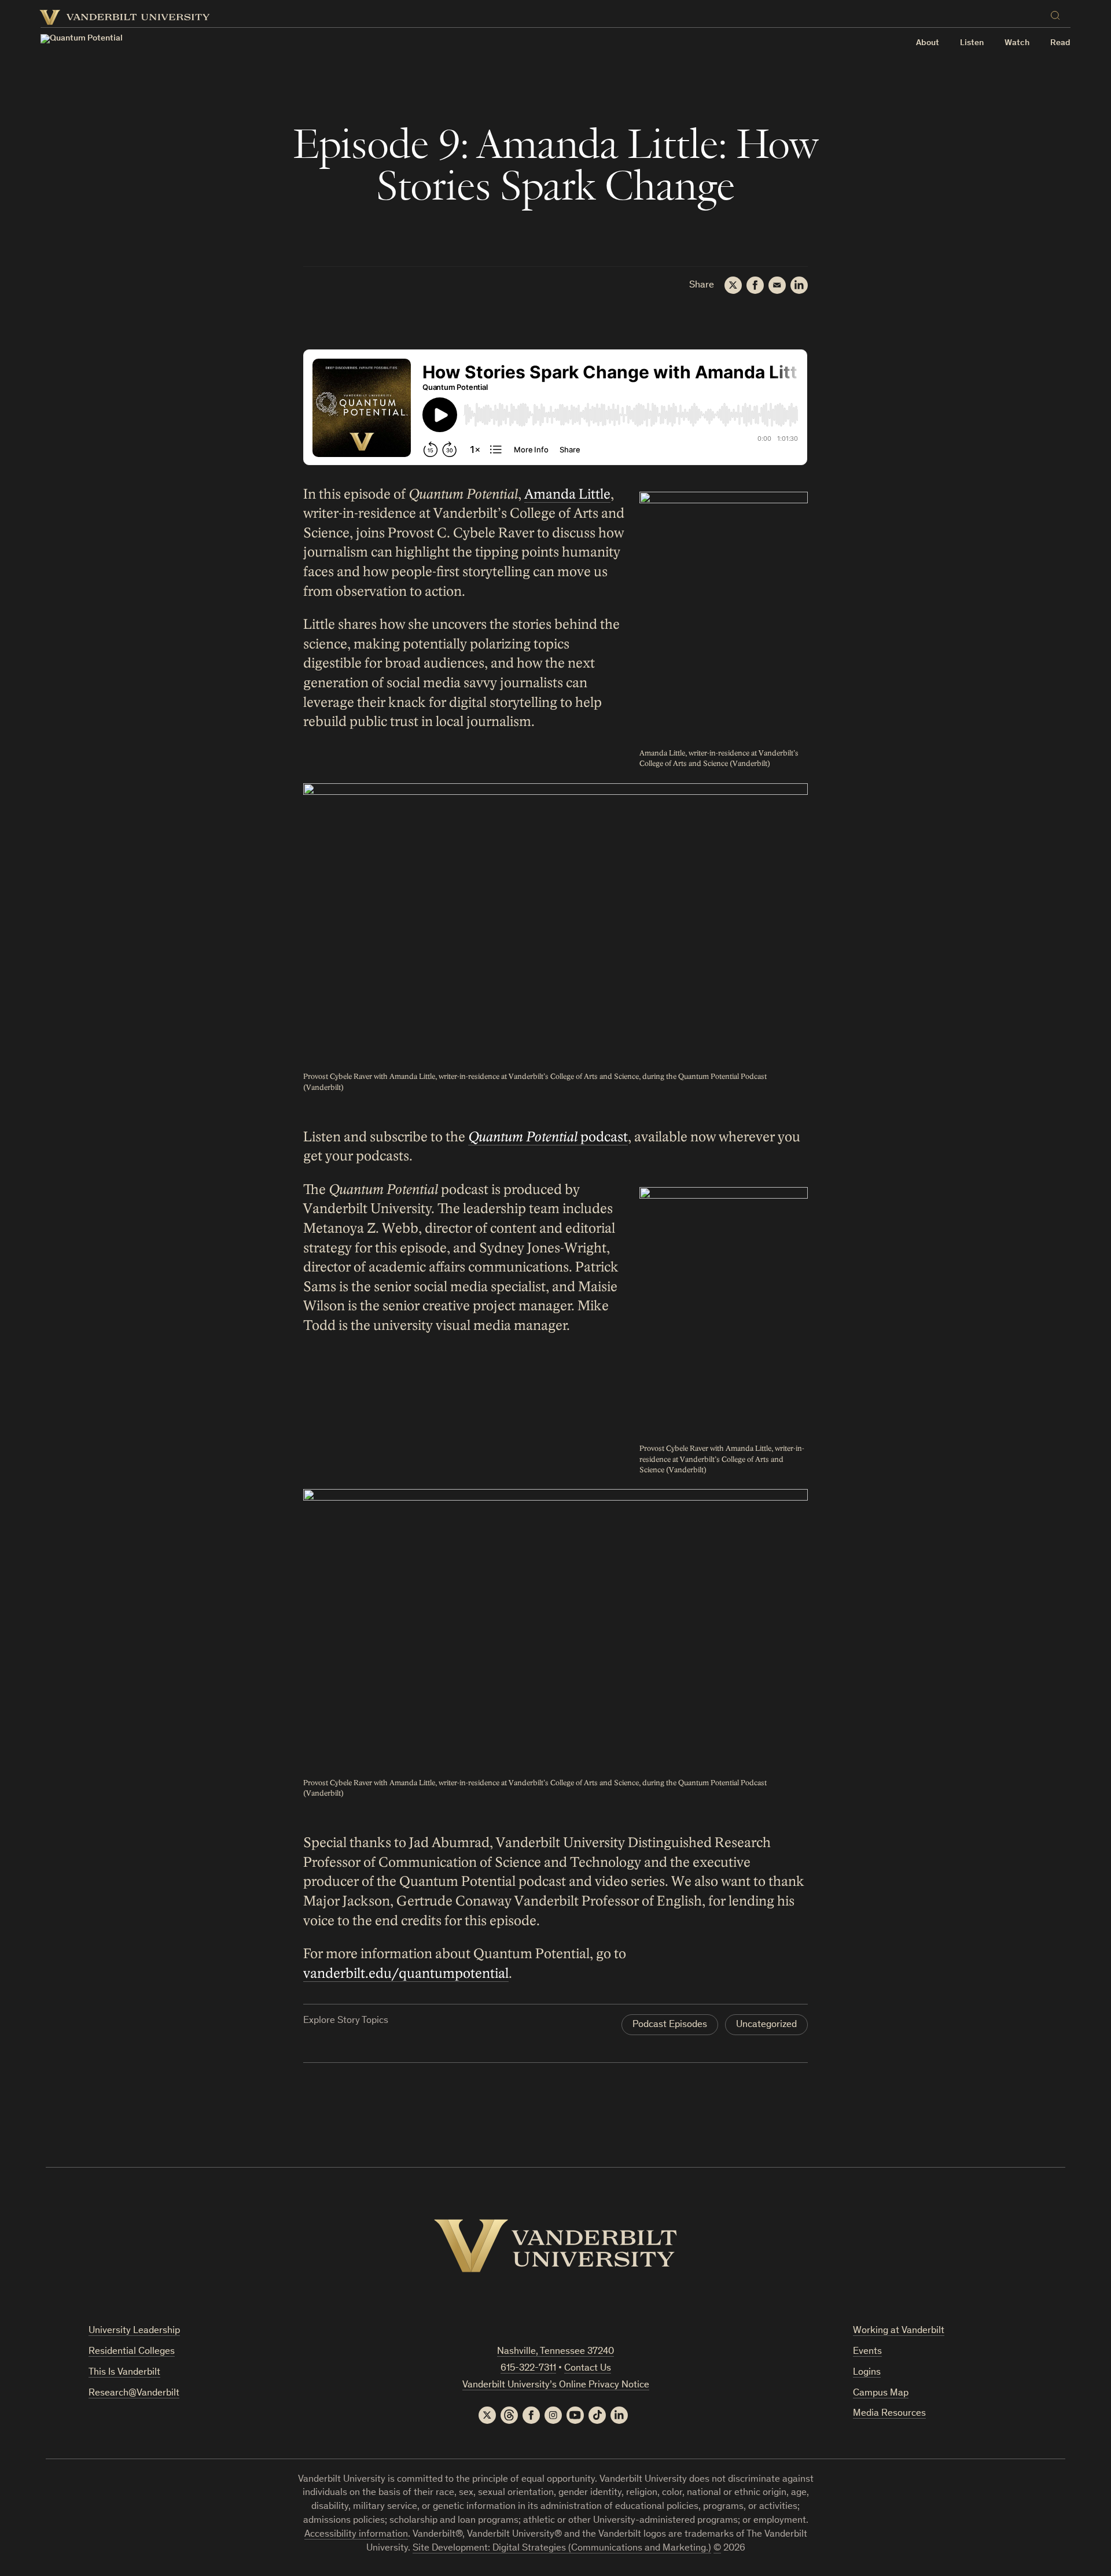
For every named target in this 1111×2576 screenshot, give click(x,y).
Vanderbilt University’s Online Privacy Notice (556, 2385)
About (928, 43)
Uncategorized (766, 2025)
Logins (867, 2373)
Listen (972, 43)
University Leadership (134, 2331)
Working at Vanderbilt (899, 2331)
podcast (548, 1137)
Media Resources (889, 2414)
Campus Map (881, 2393)
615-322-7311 (528, 2369)
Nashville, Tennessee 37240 (555, 2352)
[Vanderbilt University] (555, 2246)
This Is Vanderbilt (124, 2373)
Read (1060, 43)
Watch (1017, 43)
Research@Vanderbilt (134, 2393)
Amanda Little (567, 494)
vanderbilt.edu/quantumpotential (406, 1974)
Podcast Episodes (670, 2025)
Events (867, 2352)
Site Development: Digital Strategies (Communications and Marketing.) (562, 2549)
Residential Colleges (132, 2352)
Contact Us (588, 2369)
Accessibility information (356, 2535)
